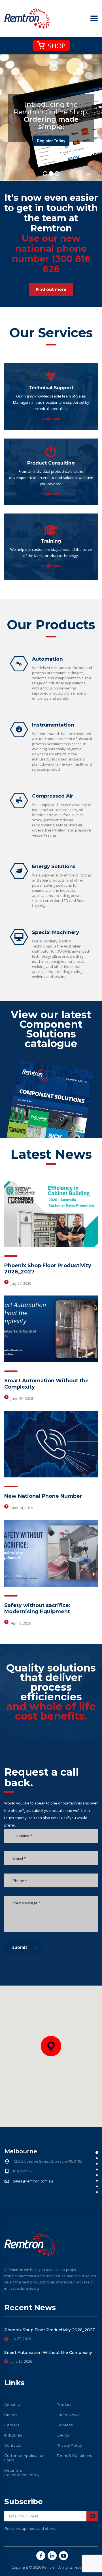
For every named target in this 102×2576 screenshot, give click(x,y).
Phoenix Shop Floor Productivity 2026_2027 (50, 2330)
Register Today (51, 141)
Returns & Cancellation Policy (22, 2472)
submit (20, 1947)
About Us (13, 2405)
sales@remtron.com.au (33, 2181)
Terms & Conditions (74, 2455)
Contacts (13, 2445)
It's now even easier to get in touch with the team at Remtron (51, 233)
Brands (11, 2415)
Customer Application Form (24, 2458)
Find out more (51, 289)
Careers (12, 2425)
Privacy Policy (69, 2445)
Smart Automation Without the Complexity (48, 2352)
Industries (13, 2435)
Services (65, 2425)
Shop (56, 46)
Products (65, 2405)
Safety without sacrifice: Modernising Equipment (37, 1608)
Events (63, 2435)
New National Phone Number (43, 1496)
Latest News (68, 2415)
